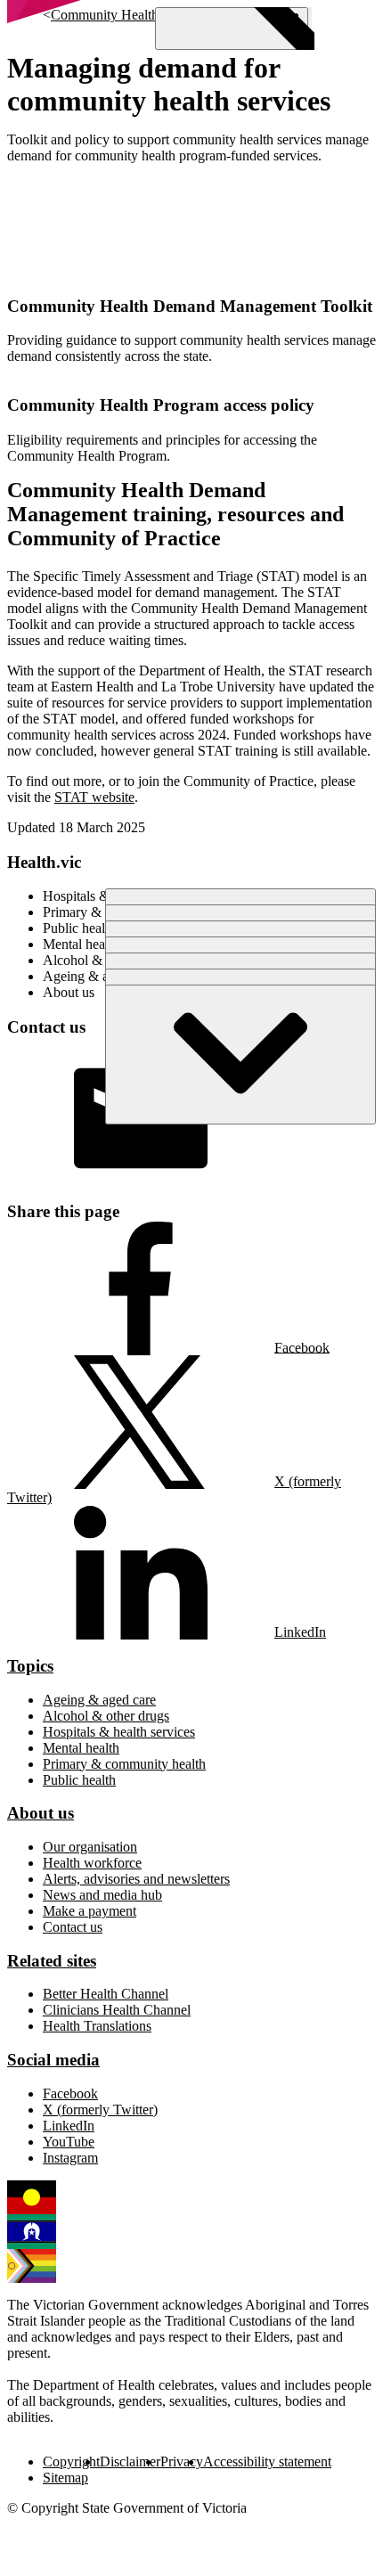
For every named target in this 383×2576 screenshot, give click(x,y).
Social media (53, 2060)
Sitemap (65, 2478)
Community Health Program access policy (161, 405)
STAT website (94, 797)
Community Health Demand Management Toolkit (190, 306)
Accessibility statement (267, 2462)
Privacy (182, 2462)
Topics (30, 1666)
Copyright (71, 2462)
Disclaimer (130, 2462)
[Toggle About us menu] (240, 1055)
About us (41, 1813)
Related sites (52, 1961)
